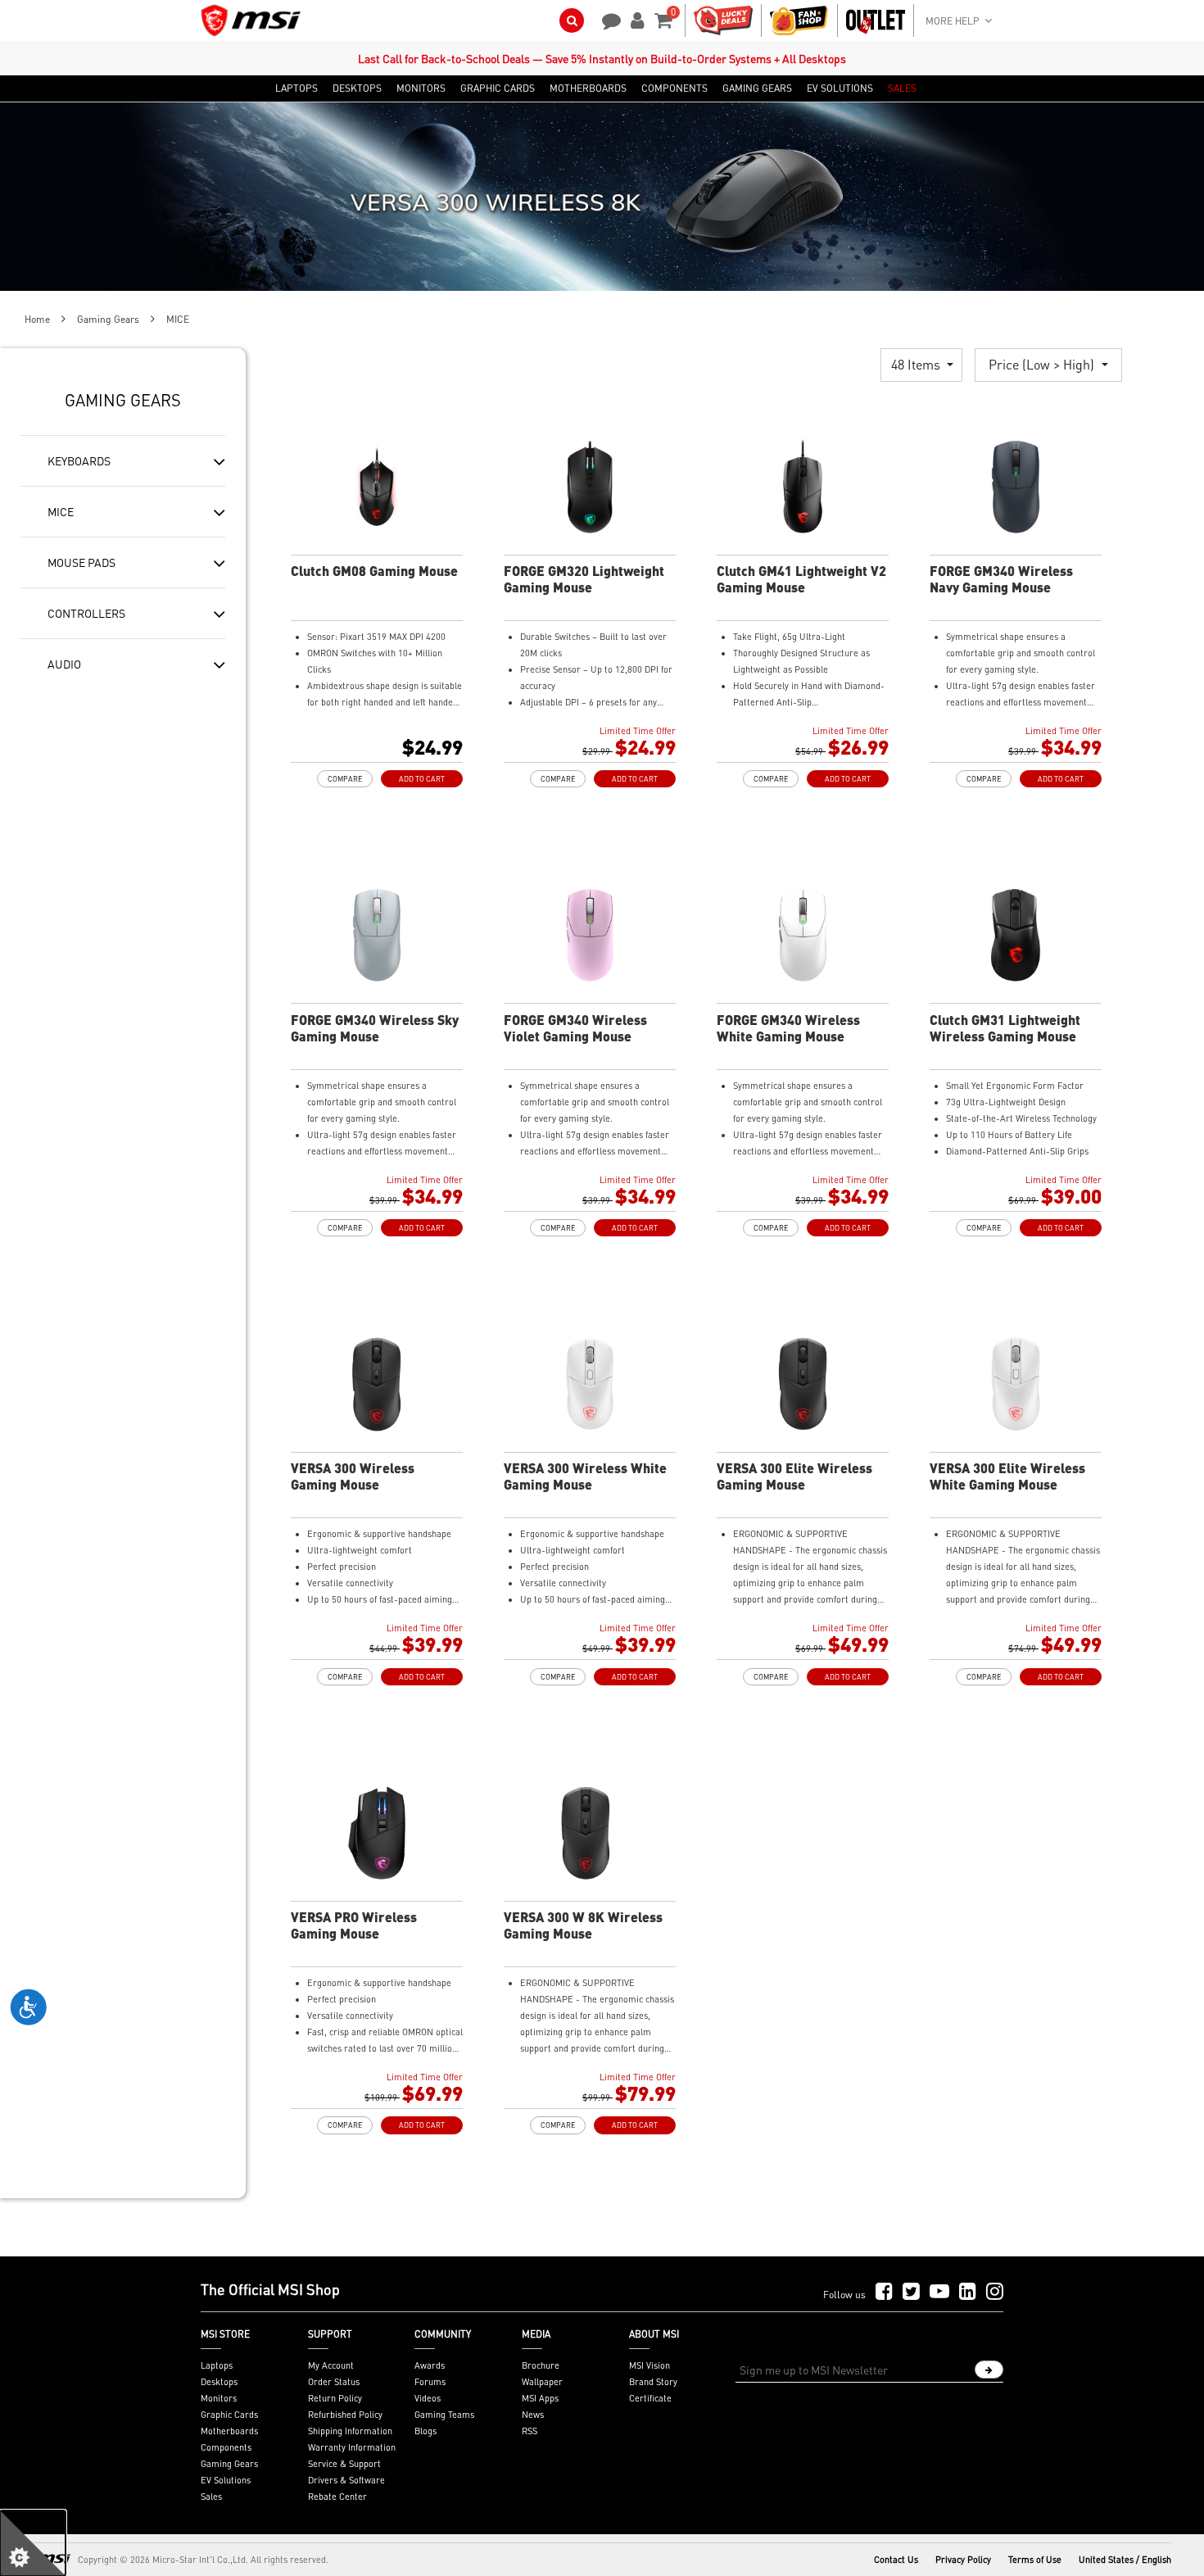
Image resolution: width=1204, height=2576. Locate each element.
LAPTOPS (296, 88)
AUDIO (64, 664)
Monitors (219, 2398)
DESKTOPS (357, 88)
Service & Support (344, 2464)
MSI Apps (540, 2398)
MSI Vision (650, 2365)
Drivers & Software (346, 2480)
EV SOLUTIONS (840, 88)
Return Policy (335, 2398)
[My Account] (635, 19)
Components (226, 2447)
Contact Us (896, 2560)
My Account (331, 2365)
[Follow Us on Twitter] (911, 2292)
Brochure (541, 2365)
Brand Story (653, 2382)
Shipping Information (350, 2431)
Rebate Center (337, 2497)
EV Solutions (226, 2480)
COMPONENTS (674, 88)
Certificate (650, 2398)
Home (37, 319)
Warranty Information (352, 2447)
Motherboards (229, 2431)
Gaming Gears (108, 319)
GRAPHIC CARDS (498, 88)
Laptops (217, 2365)
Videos (428, 2398)
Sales (211, 2497)
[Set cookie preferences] (33, 2543)
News (533, 2415)
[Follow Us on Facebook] (884, 2292)
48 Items (917, 364)
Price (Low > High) (1043, 364)
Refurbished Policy (345, 2415)
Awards (430, 2365)
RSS (530, 2431)
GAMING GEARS (757, 88)
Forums (430, 2382)
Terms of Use (1035, 2560)
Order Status (334, 2382)
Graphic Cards (229, 2415)
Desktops (219, 2382)
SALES (902, 88)
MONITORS (421, 88)
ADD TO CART (422, 779)
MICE (61, 511)
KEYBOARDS (79, 460)
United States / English (1125, 2560)
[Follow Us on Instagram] (995, 2292)
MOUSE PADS (81, 562)
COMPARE (345, 779)
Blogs (425, 2431)
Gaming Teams (444, 2415)
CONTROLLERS (86, 613)
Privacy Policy (963, 2560)
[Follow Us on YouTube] (939, 2292)
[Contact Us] (606, 19)
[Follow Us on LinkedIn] (968, 2292)
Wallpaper (542, 2382)
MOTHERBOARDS (588, 88)
